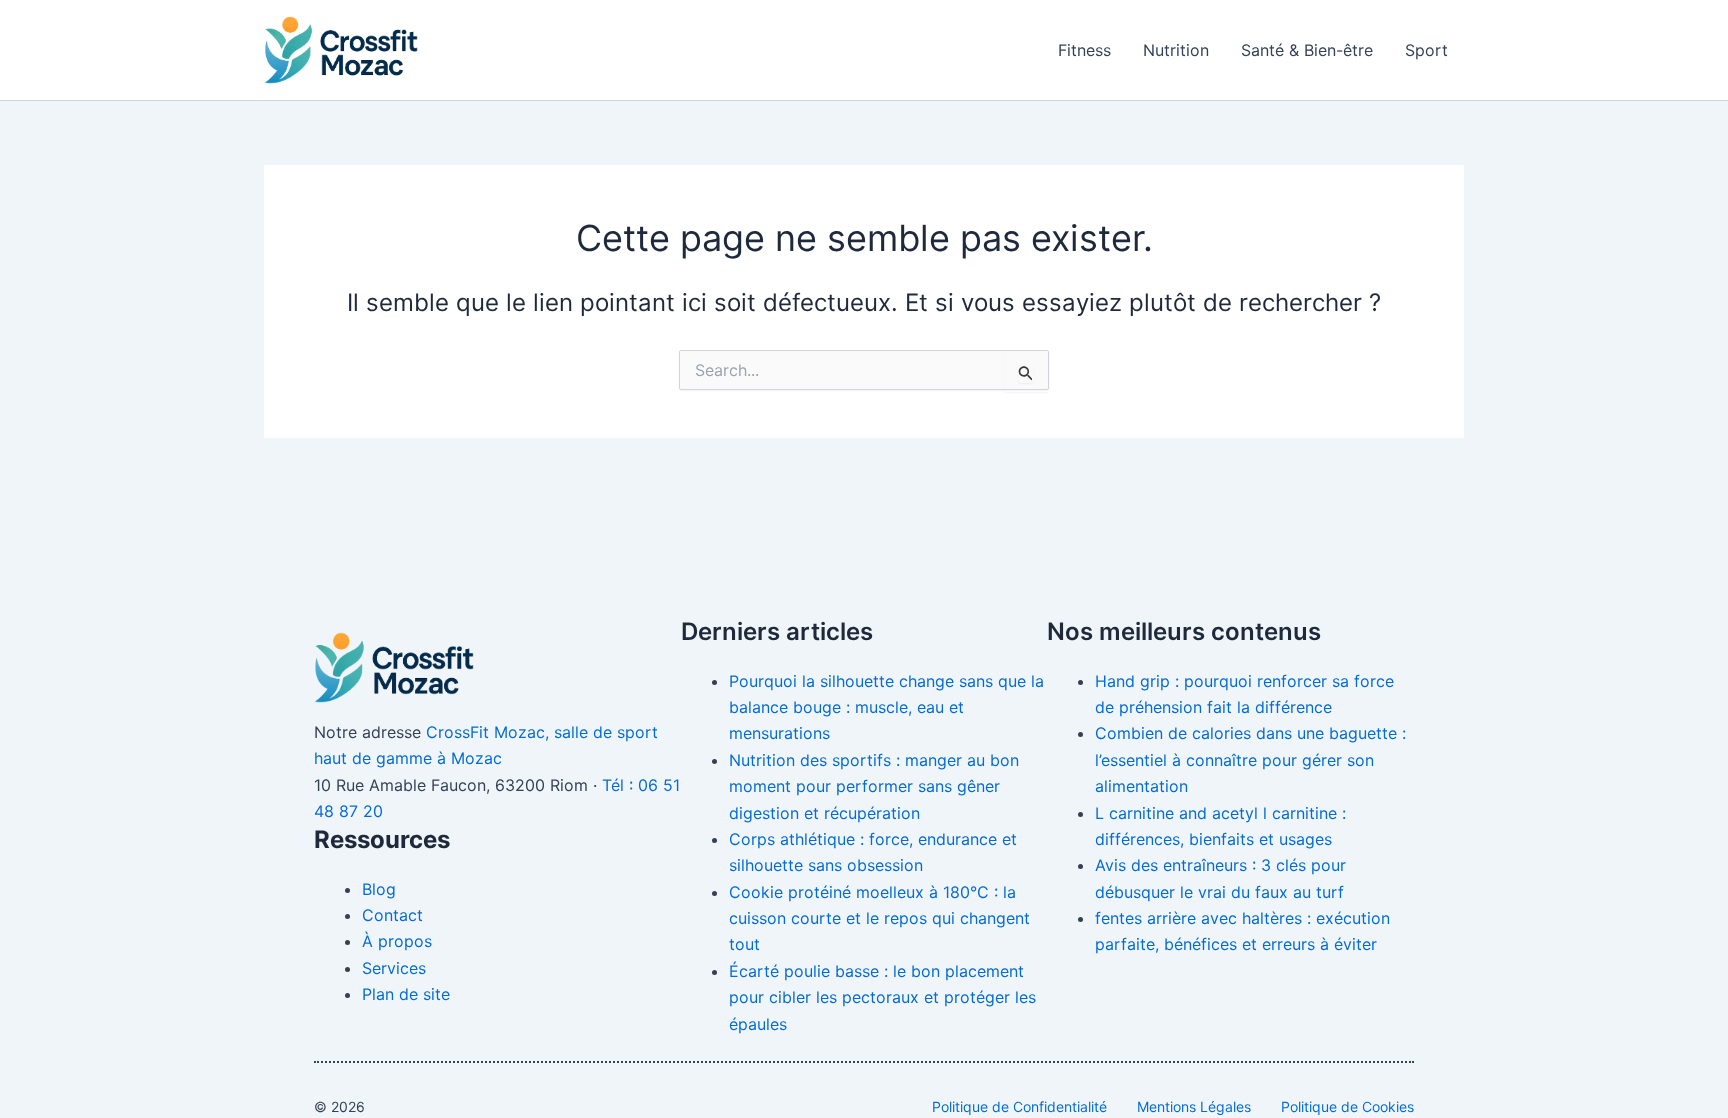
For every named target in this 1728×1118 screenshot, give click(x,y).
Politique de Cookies (1347, 1106)
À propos (397, 941)
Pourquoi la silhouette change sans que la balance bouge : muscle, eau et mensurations (886, 707)
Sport (1426, 50)
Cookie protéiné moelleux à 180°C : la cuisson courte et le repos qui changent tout (879, 918)
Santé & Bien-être (1307, 50)
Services (394, 968)
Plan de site (406, 994)
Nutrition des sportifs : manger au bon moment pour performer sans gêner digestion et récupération (874, 786)
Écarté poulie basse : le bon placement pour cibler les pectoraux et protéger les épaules (882, 997)
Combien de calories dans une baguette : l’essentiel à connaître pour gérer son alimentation (1250, 759)
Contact (392, 915)
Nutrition (1176, 50)
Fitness (1084, 50)
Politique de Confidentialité (1019, 1106)
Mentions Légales (1194, 1106)
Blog (379, 889)
